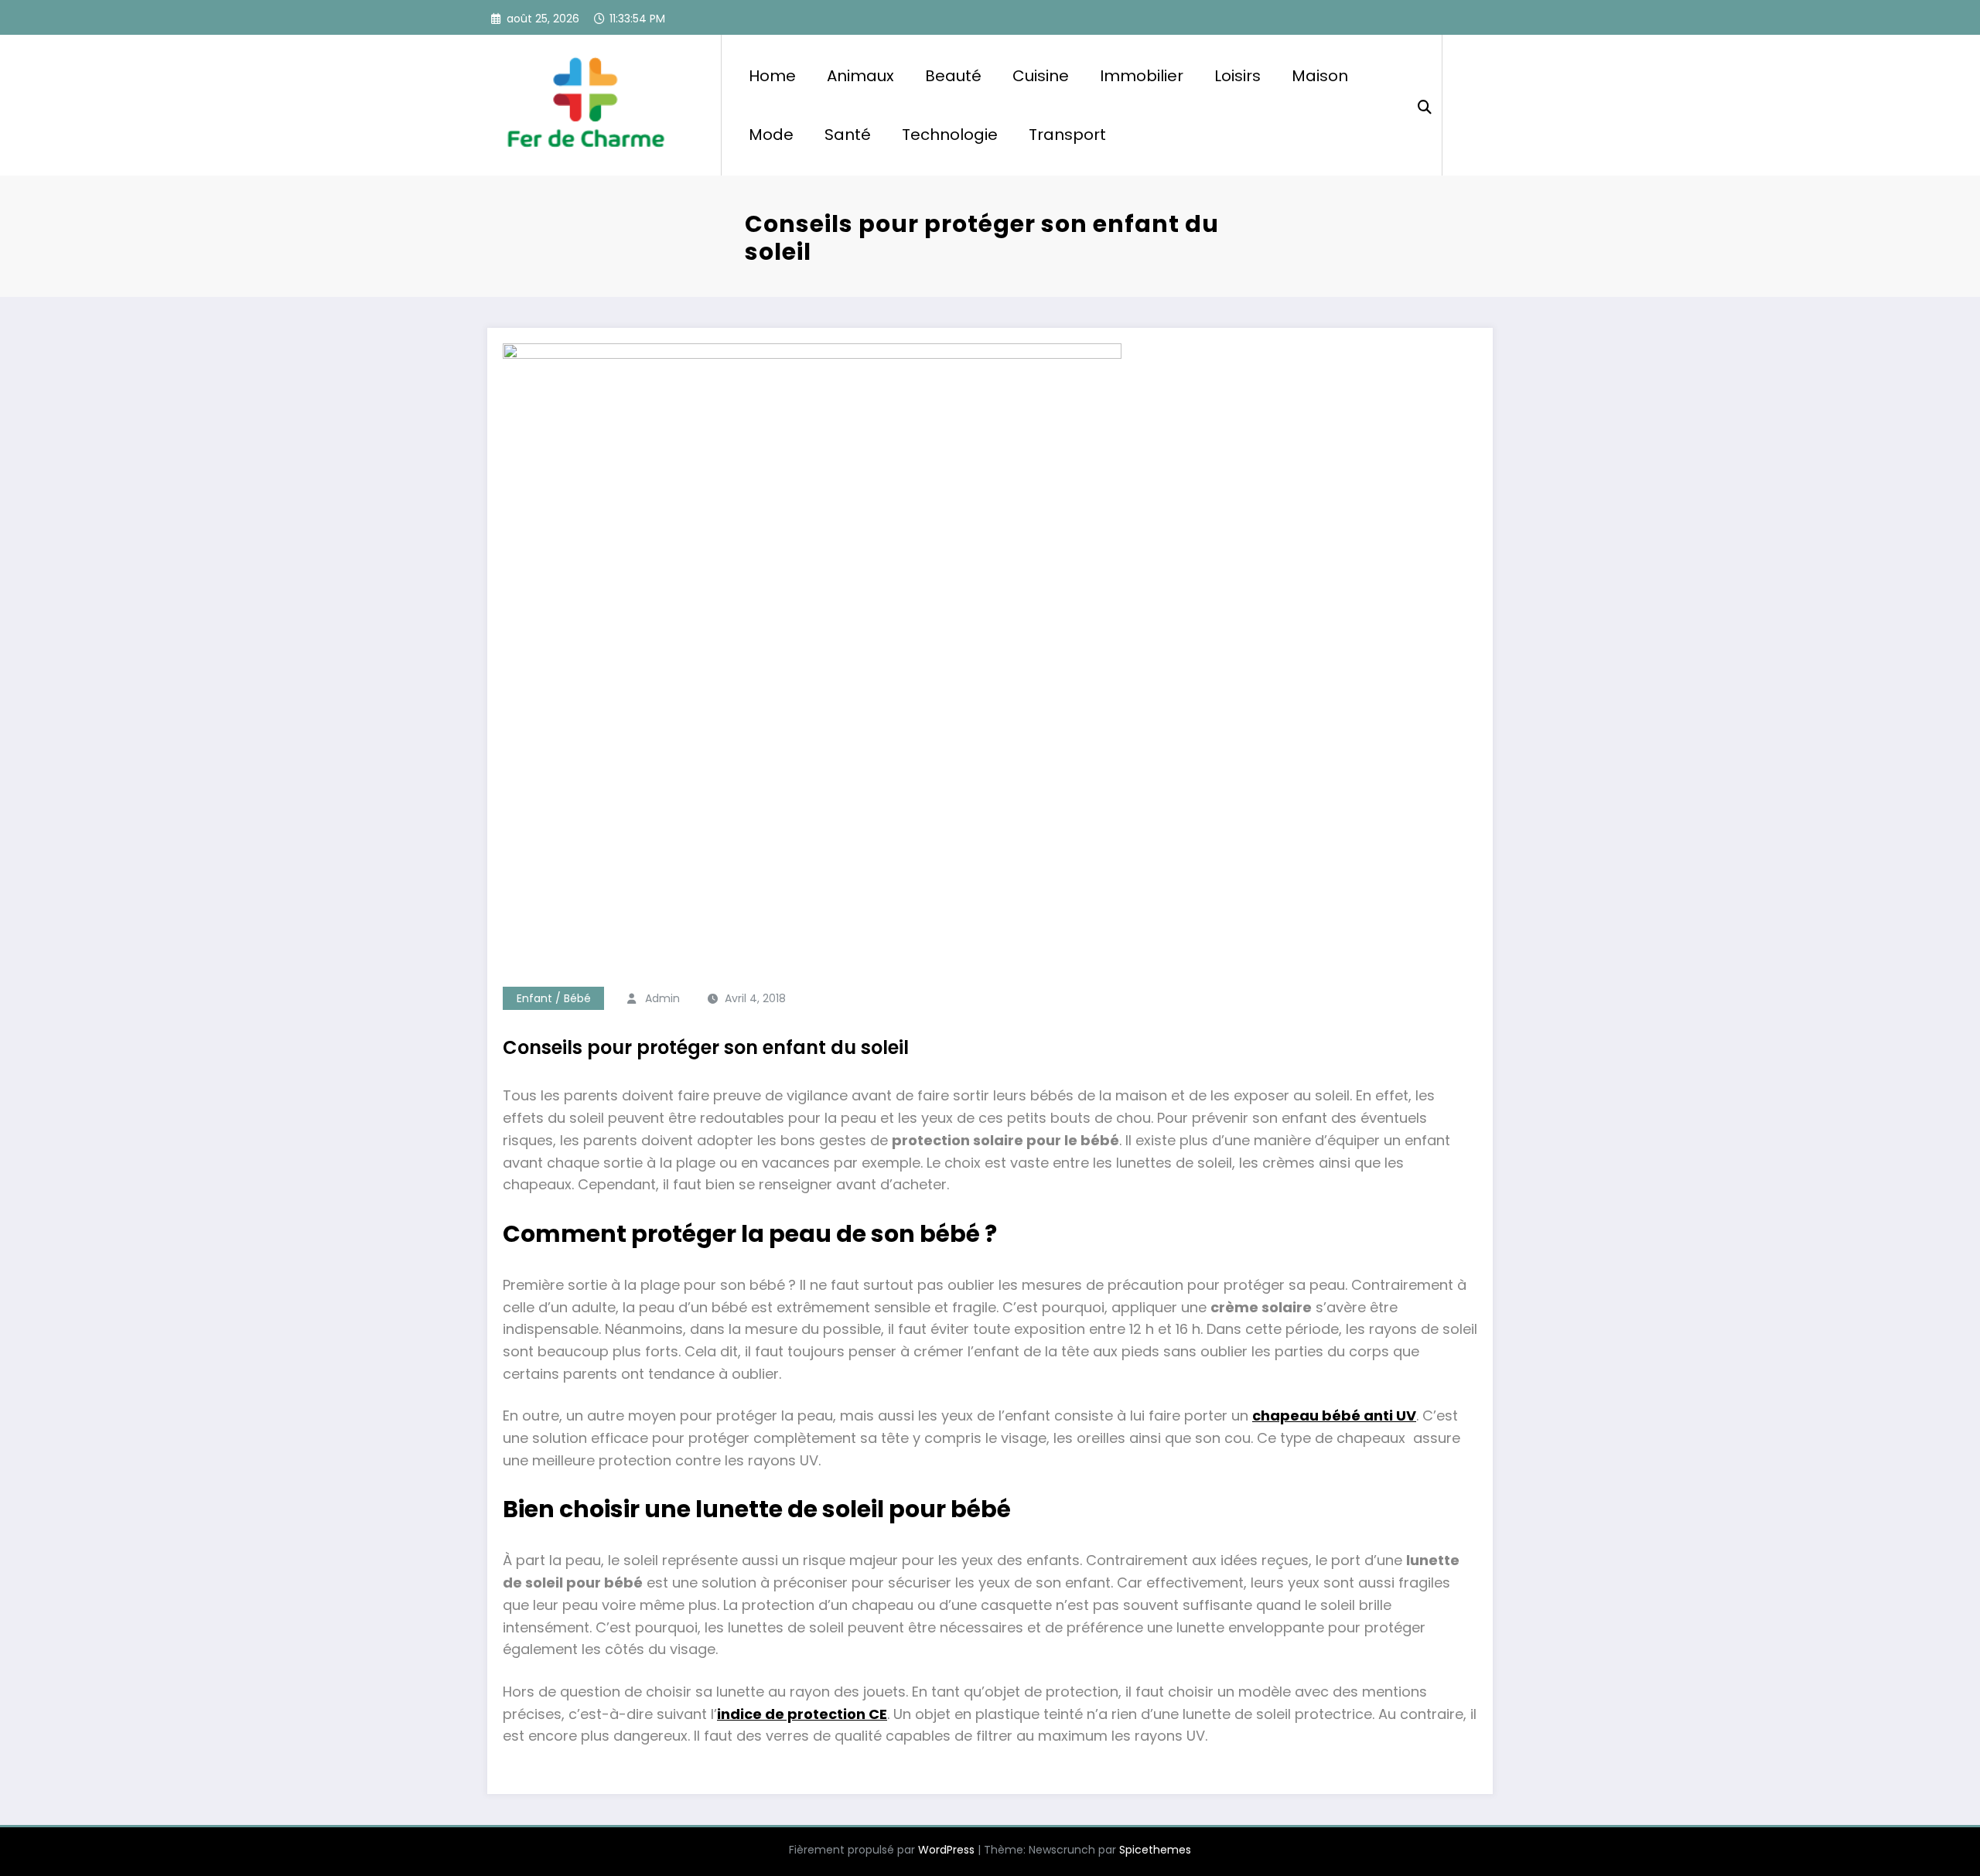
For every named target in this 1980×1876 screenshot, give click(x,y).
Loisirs (1237, 76)
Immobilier (1142, 76)
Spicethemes (1155, 1850)
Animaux (860, 76)
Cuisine (1041, 76)
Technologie (950, 135)
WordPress (946, 1850)
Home (772, 76)
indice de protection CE (802, 1714)
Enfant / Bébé (554, 998)
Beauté (953, 76)
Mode (771, 135)
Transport (1067, 135)
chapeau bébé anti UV (1334, 1416)
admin (662, 998)
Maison (1320, 76)
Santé (848, 135)
